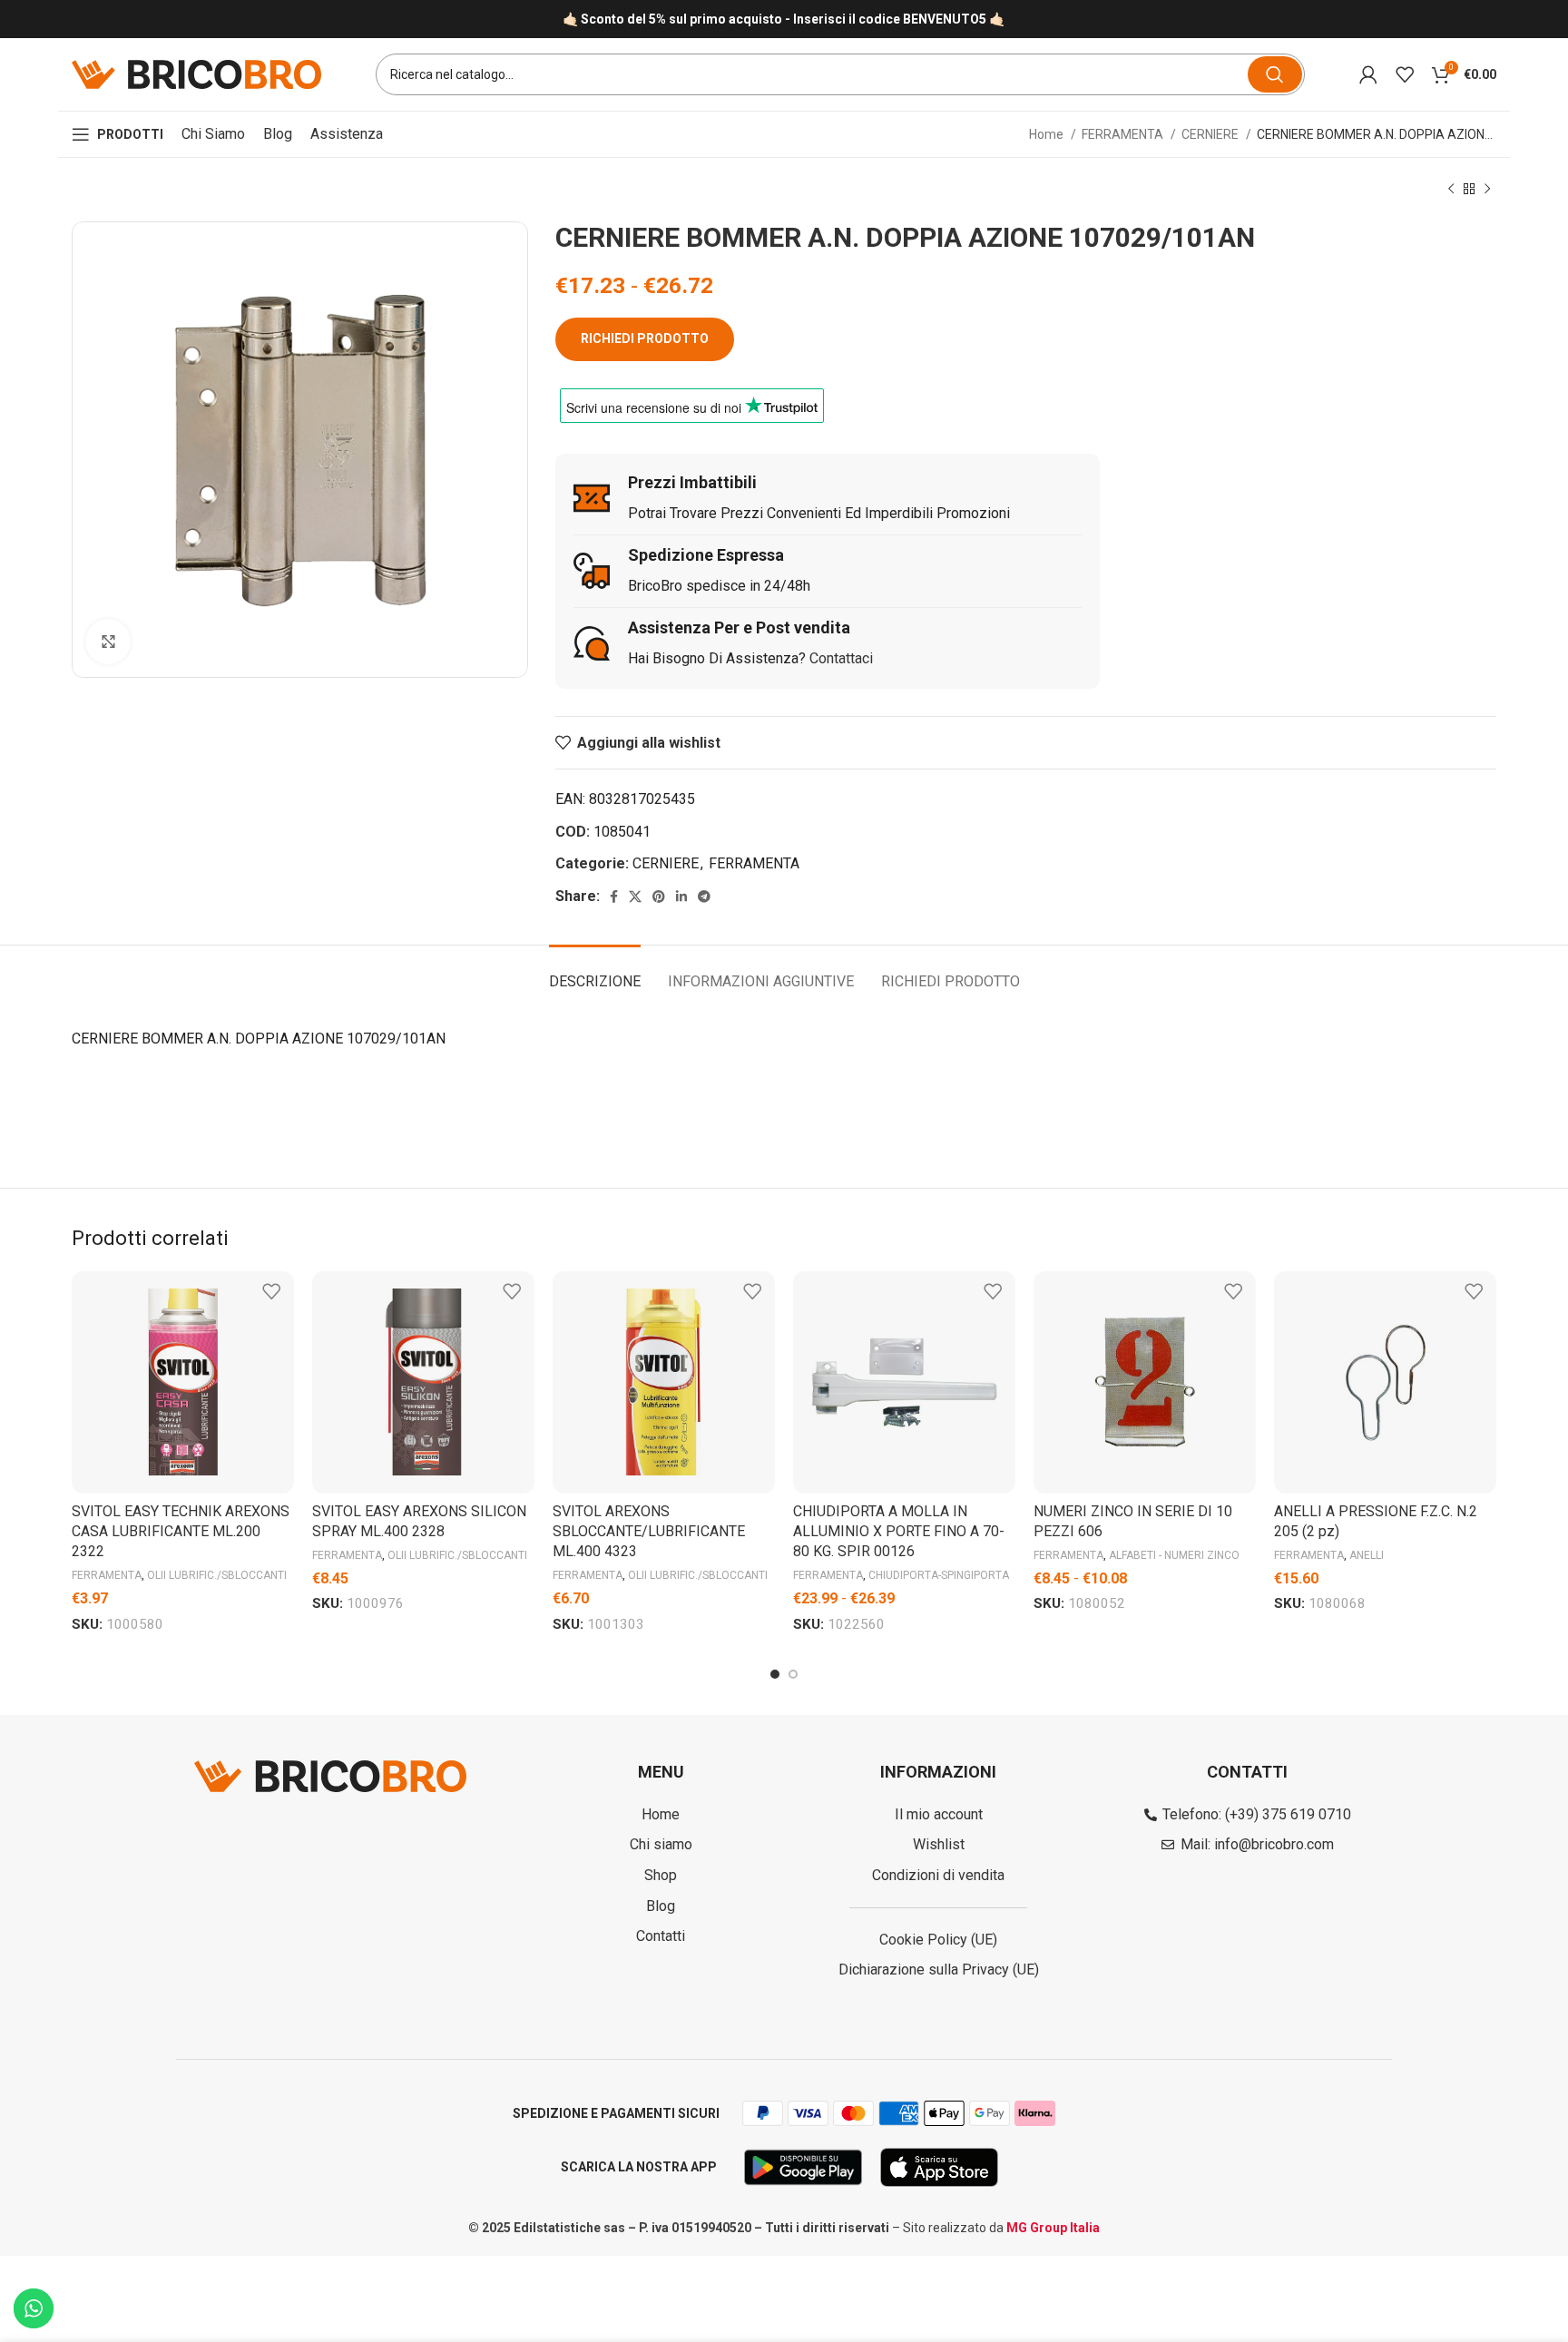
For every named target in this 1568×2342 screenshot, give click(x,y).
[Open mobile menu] (118, 134)
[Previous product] (1451, 190)
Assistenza (347, 134)
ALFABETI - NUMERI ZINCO (1174, 1555)
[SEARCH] (1275, 74)
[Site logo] (196, 73)
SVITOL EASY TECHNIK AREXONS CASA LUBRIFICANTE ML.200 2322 (181, 1532)
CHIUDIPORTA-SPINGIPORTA (939, 1575)
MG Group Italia (1053, 2228)
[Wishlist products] (1405, 74)
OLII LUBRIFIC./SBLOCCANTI (217, 1575)
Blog (278, 134)
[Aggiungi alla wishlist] (271, 1292)
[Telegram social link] (704, 897)
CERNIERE (1211, 134)
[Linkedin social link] (681, 897)
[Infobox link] (784, 20)
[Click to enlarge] (108, 642)
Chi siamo (213, 134)
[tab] (595, 972)
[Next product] (1487, 190)
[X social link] (635, 897)
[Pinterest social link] (659, 897)
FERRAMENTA (1124, 134)
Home (1048, 134)
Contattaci (841, 658)
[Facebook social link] (614, 897)
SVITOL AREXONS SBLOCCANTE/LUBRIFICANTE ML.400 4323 (649, 1532)
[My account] (1368, 74)
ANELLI (1367, 1555)
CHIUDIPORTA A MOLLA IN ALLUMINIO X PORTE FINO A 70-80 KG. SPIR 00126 (899, 1532)
